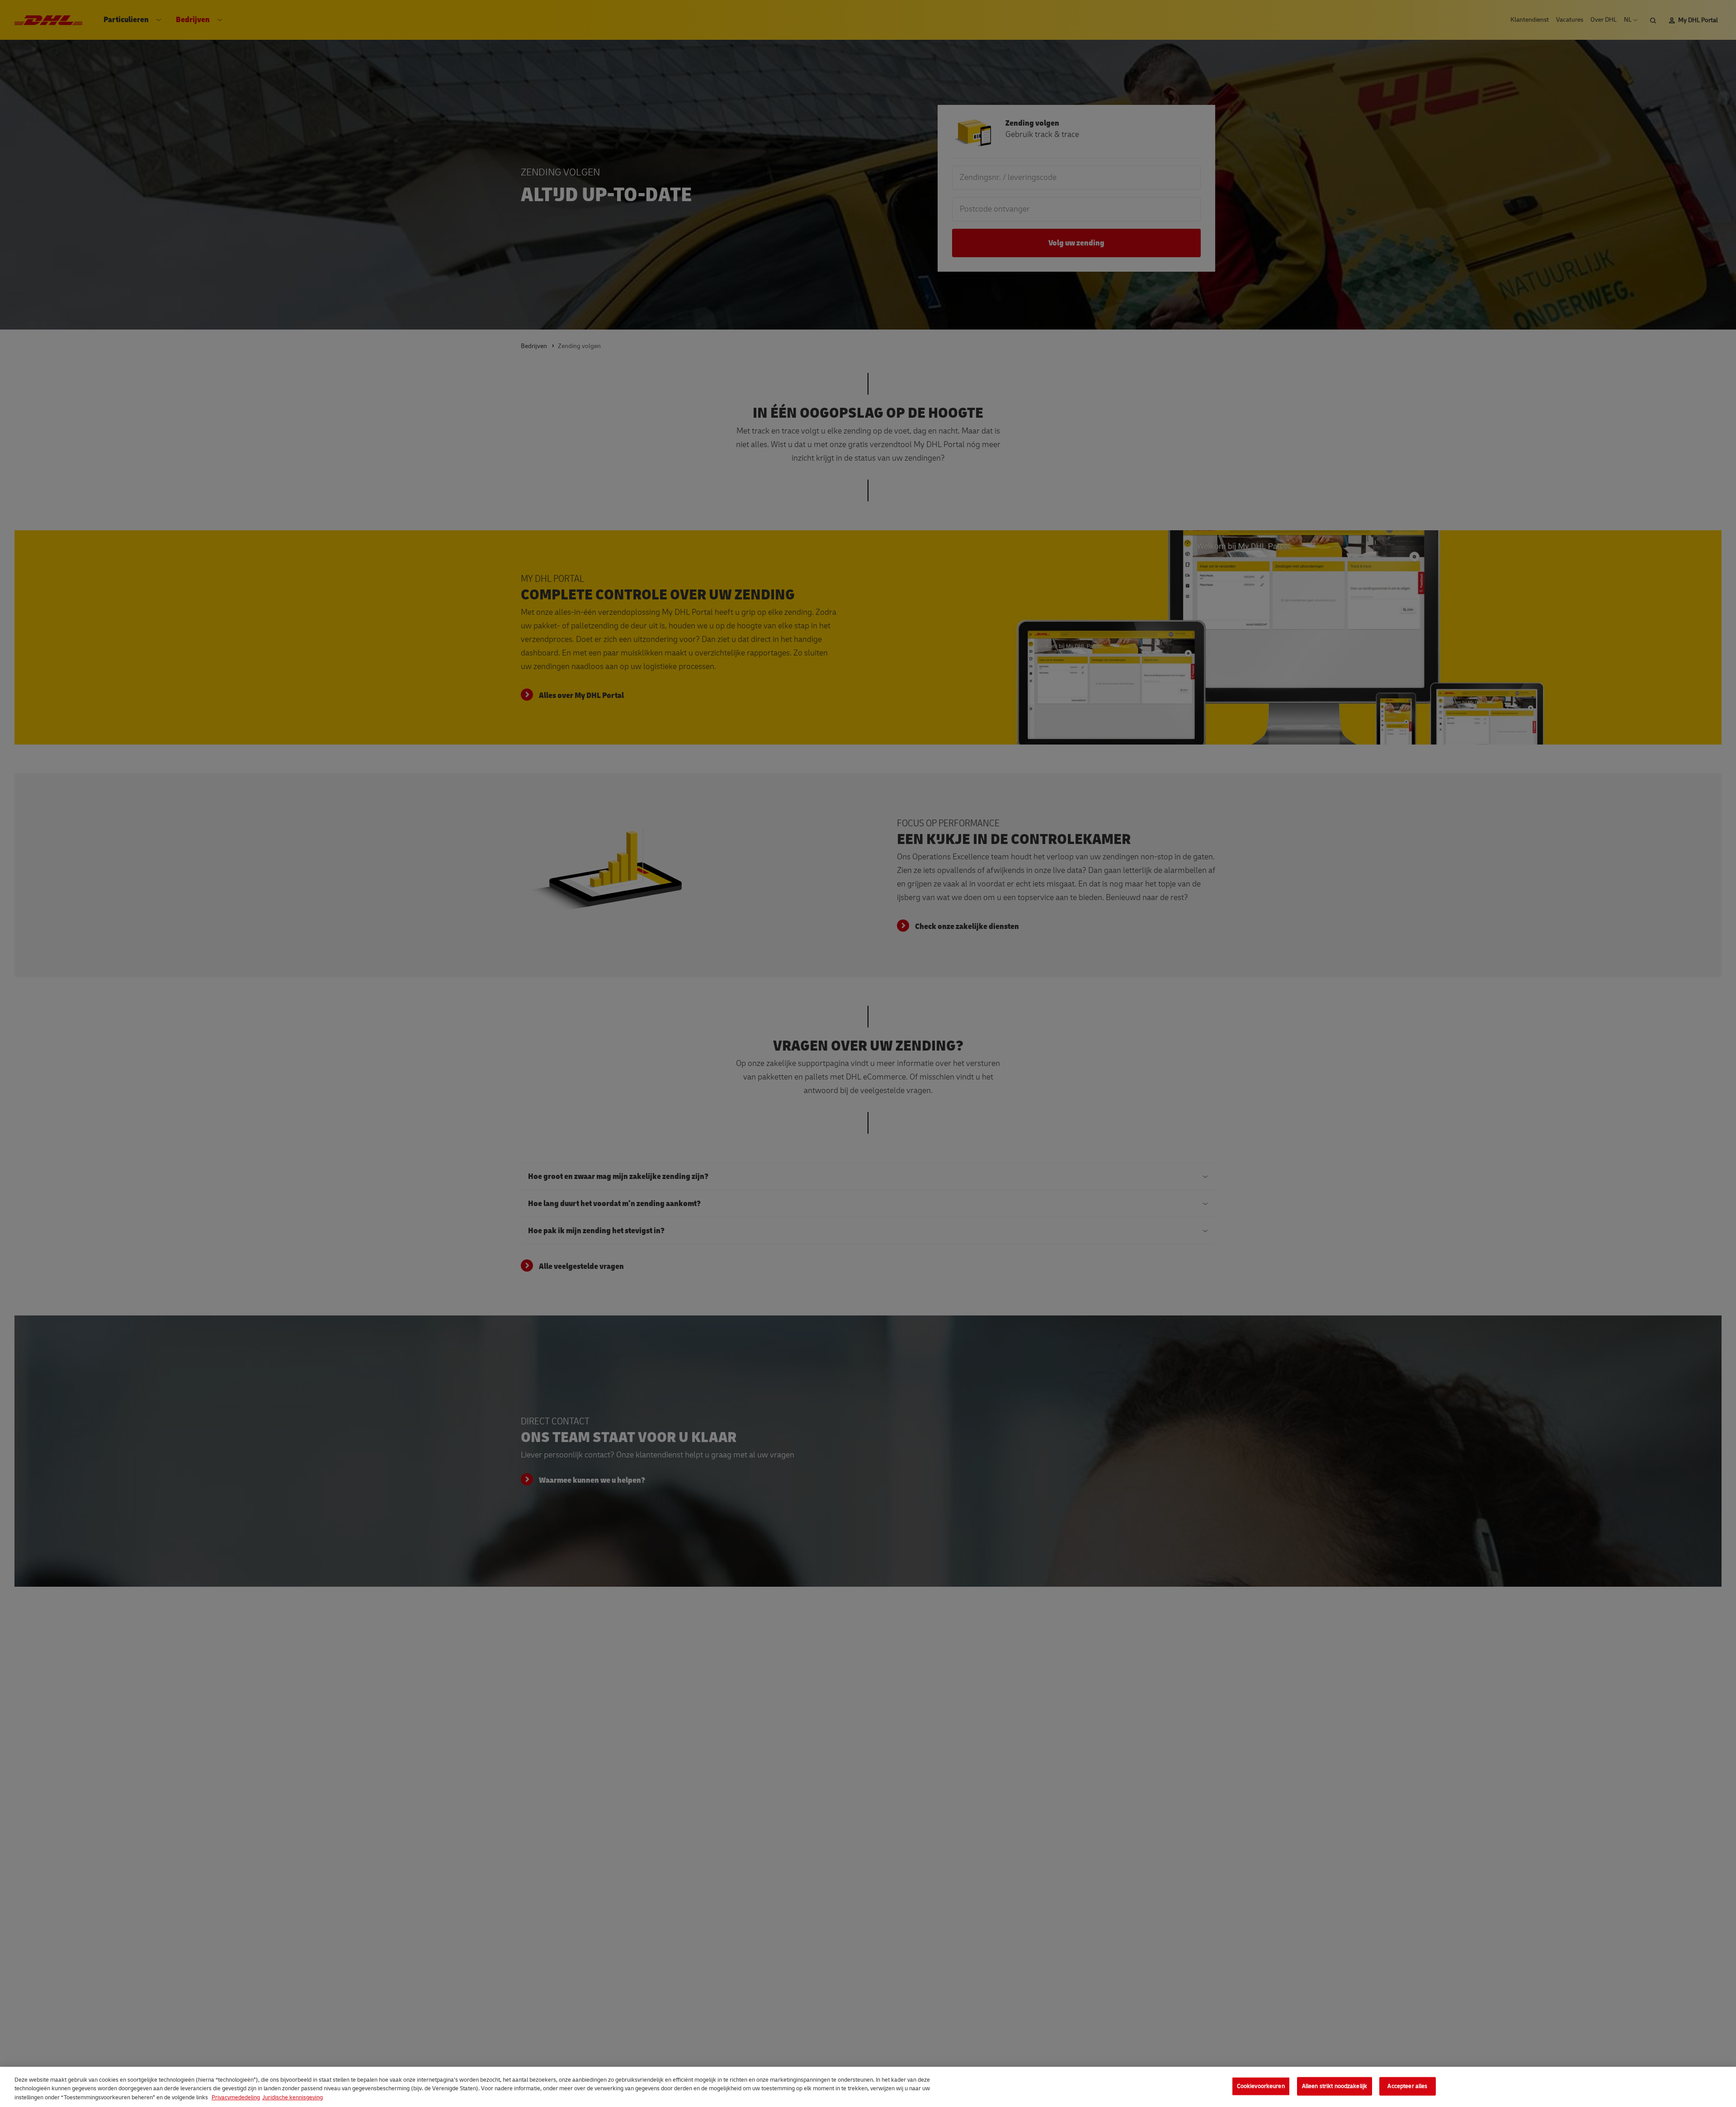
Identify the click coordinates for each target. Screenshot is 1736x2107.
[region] (868, 2087)
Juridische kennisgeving (292, 2098)
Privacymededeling (236, 2098)
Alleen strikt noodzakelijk (1335, 2086)
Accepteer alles (1407, 2086)
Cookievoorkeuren (1261, 2086)
